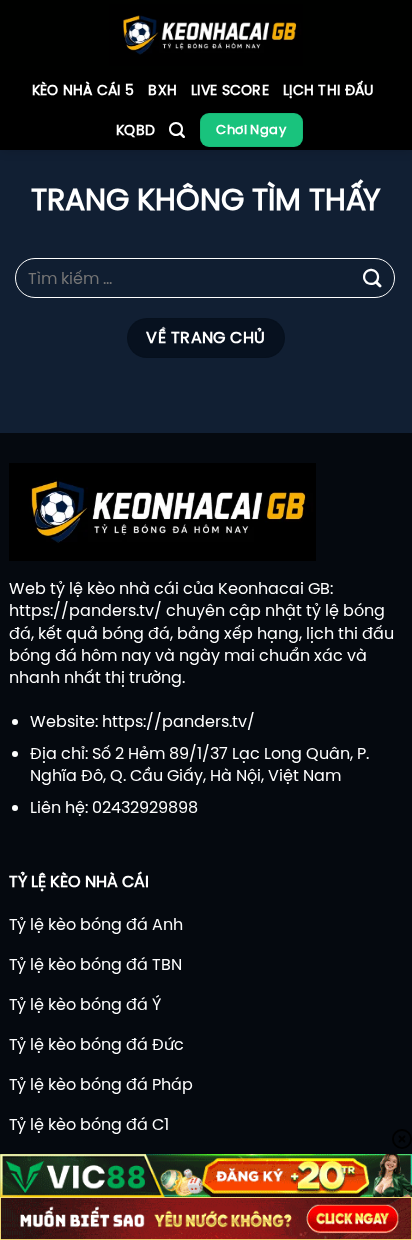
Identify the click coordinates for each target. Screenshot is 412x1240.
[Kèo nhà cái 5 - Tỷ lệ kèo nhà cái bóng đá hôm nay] (206, 35)
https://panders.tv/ (85, 610)
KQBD (135, 130)
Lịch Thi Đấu (328, 90)
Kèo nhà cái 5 (83, 90)
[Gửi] (373, 278)
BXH (162, 90)
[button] (177, 130)
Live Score (230, 90)
